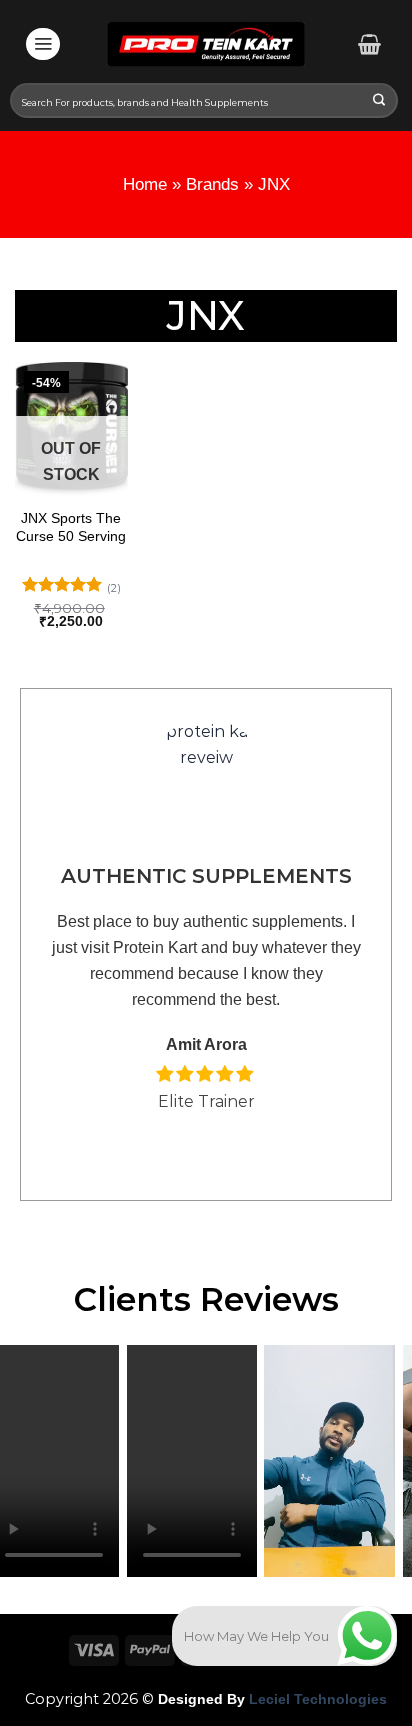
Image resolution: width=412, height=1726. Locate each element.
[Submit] (379, 101)
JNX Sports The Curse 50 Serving (71, 527)
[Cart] (369, 44)
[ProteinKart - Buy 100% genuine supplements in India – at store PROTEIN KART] (206, 44)
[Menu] (43, 44)
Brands (212, 184)
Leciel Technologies (316, 1699)
